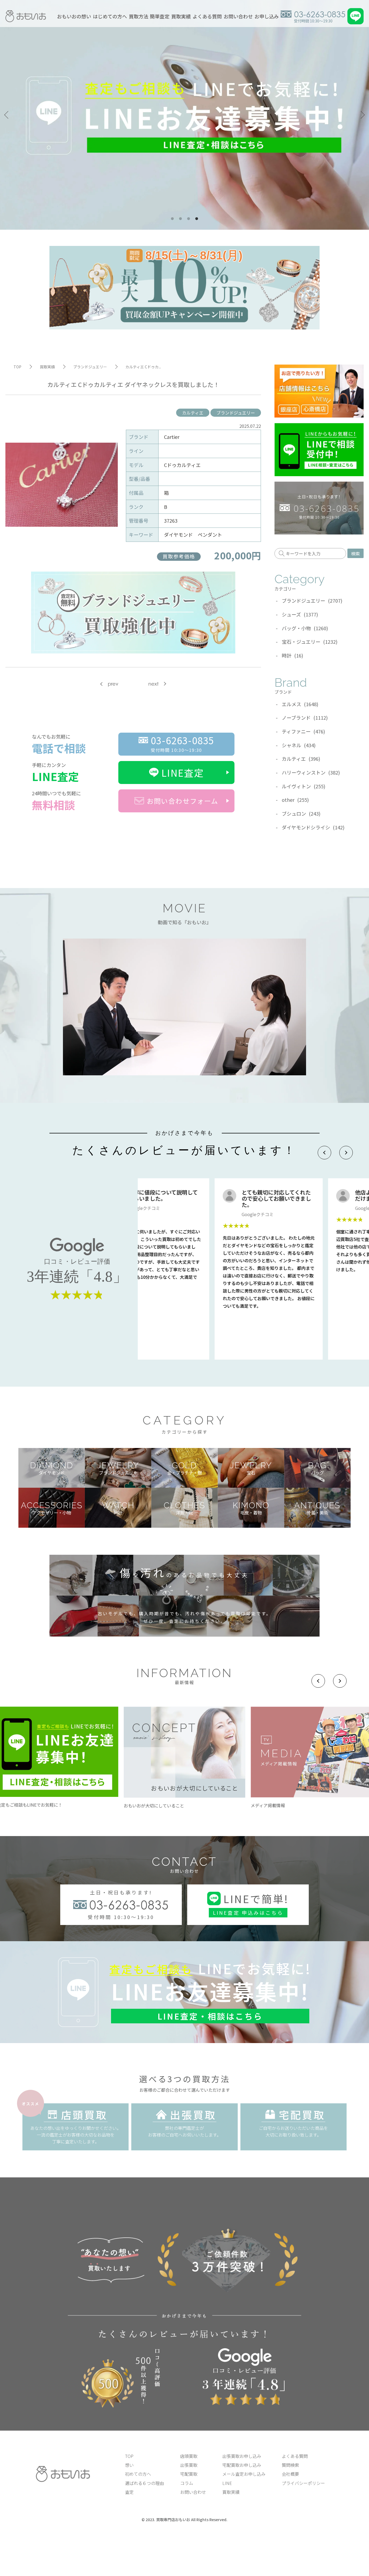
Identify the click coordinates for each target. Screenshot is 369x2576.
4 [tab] (197, 219)
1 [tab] (172, 219)
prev (113, 684)
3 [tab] (189, 219)
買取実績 (181, 16)
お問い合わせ (238, 16)
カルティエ (193, 413)
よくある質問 (207, 16)
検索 (355, 553)
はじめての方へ (110, 16)
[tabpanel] (185, 115)
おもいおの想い (74, 16)
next (153, 684)
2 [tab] (180, 219)
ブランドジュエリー (236, 413)
